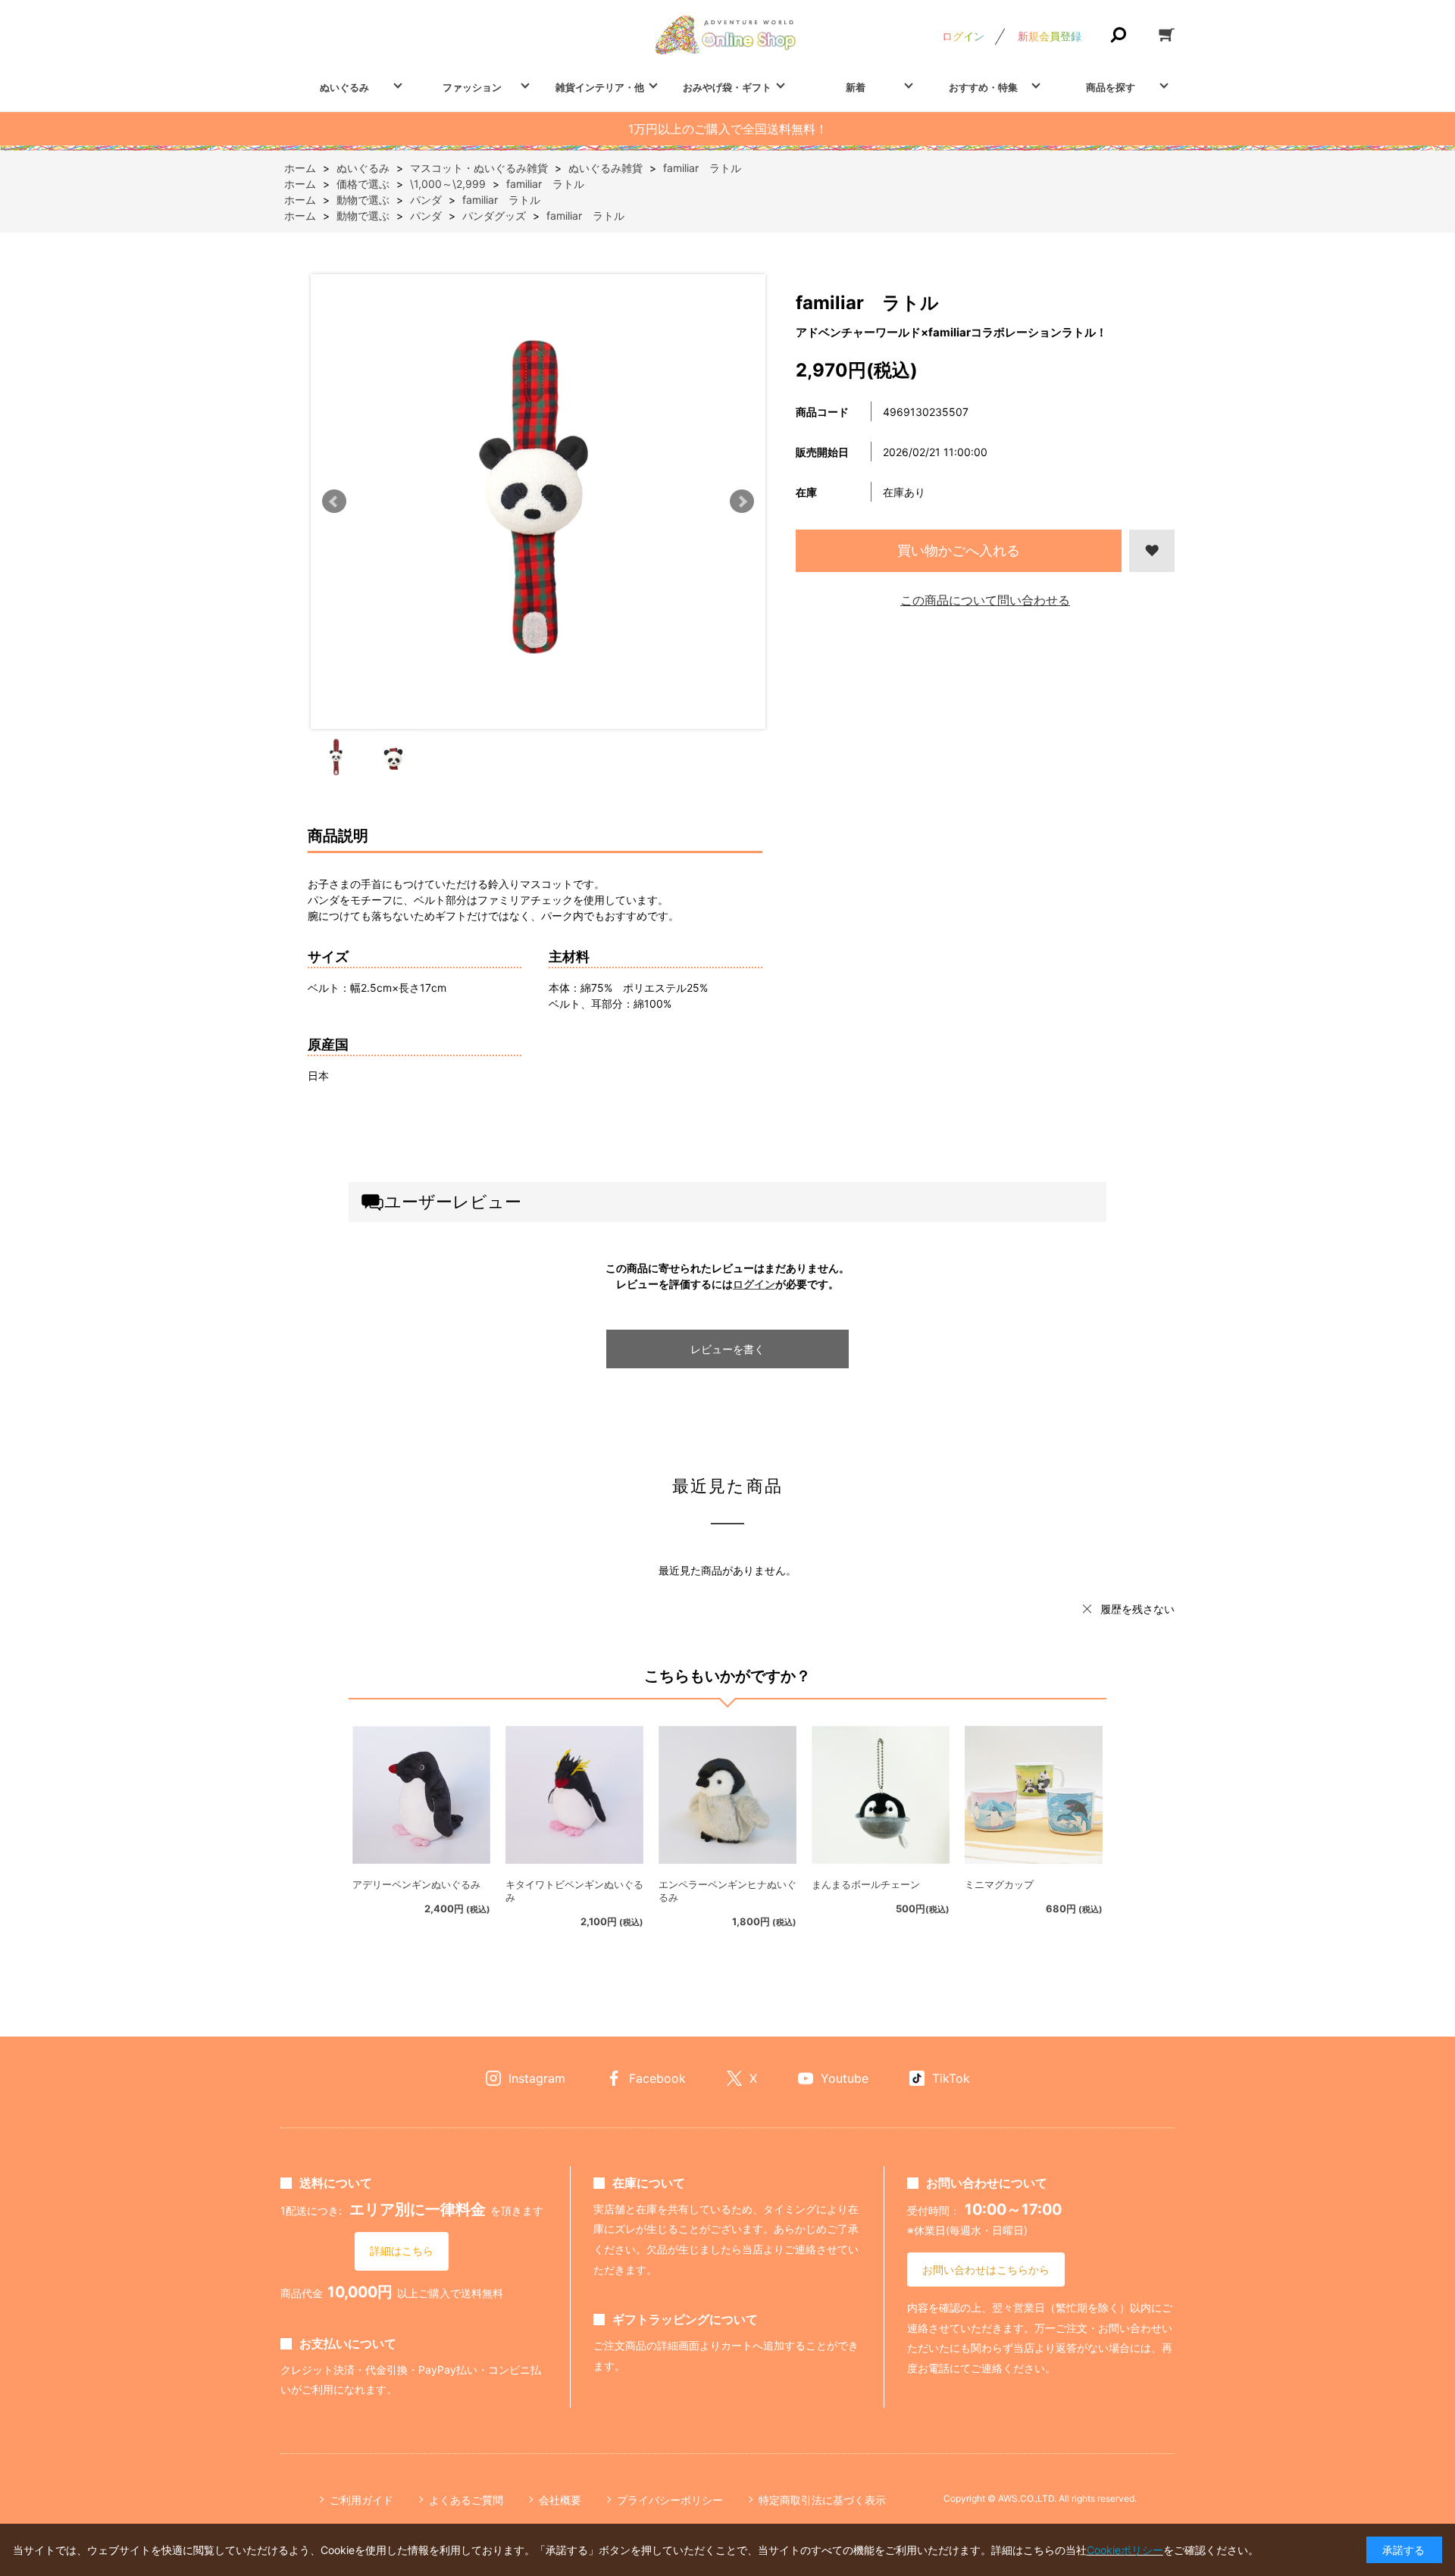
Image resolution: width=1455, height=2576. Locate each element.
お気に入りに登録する (1152, 551)
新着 (856, 87)
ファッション (472, 87)
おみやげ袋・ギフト (727, 87)
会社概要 (560, 2500)
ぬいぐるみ (344, 87)
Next (742, 502)
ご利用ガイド (361, 2500)
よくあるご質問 (466, 2500)
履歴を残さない (1137, 1609)
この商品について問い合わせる (985, 600)
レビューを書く (727, 1349)
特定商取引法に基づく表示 (822, 2500)
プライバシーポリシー (670, 2500)
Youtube (845, 2078)
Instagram (537, 2078)
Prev (334, 502)
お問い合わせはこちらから (986, 2270)
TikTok (951, 2078)
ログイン (963, 36)
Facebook (657, 2078)
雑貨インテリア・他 (600, 87)
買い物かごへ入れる (959, 550)
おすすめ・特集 (983, 87)
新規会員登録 (1050, 36)
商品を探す (1111, 87)
